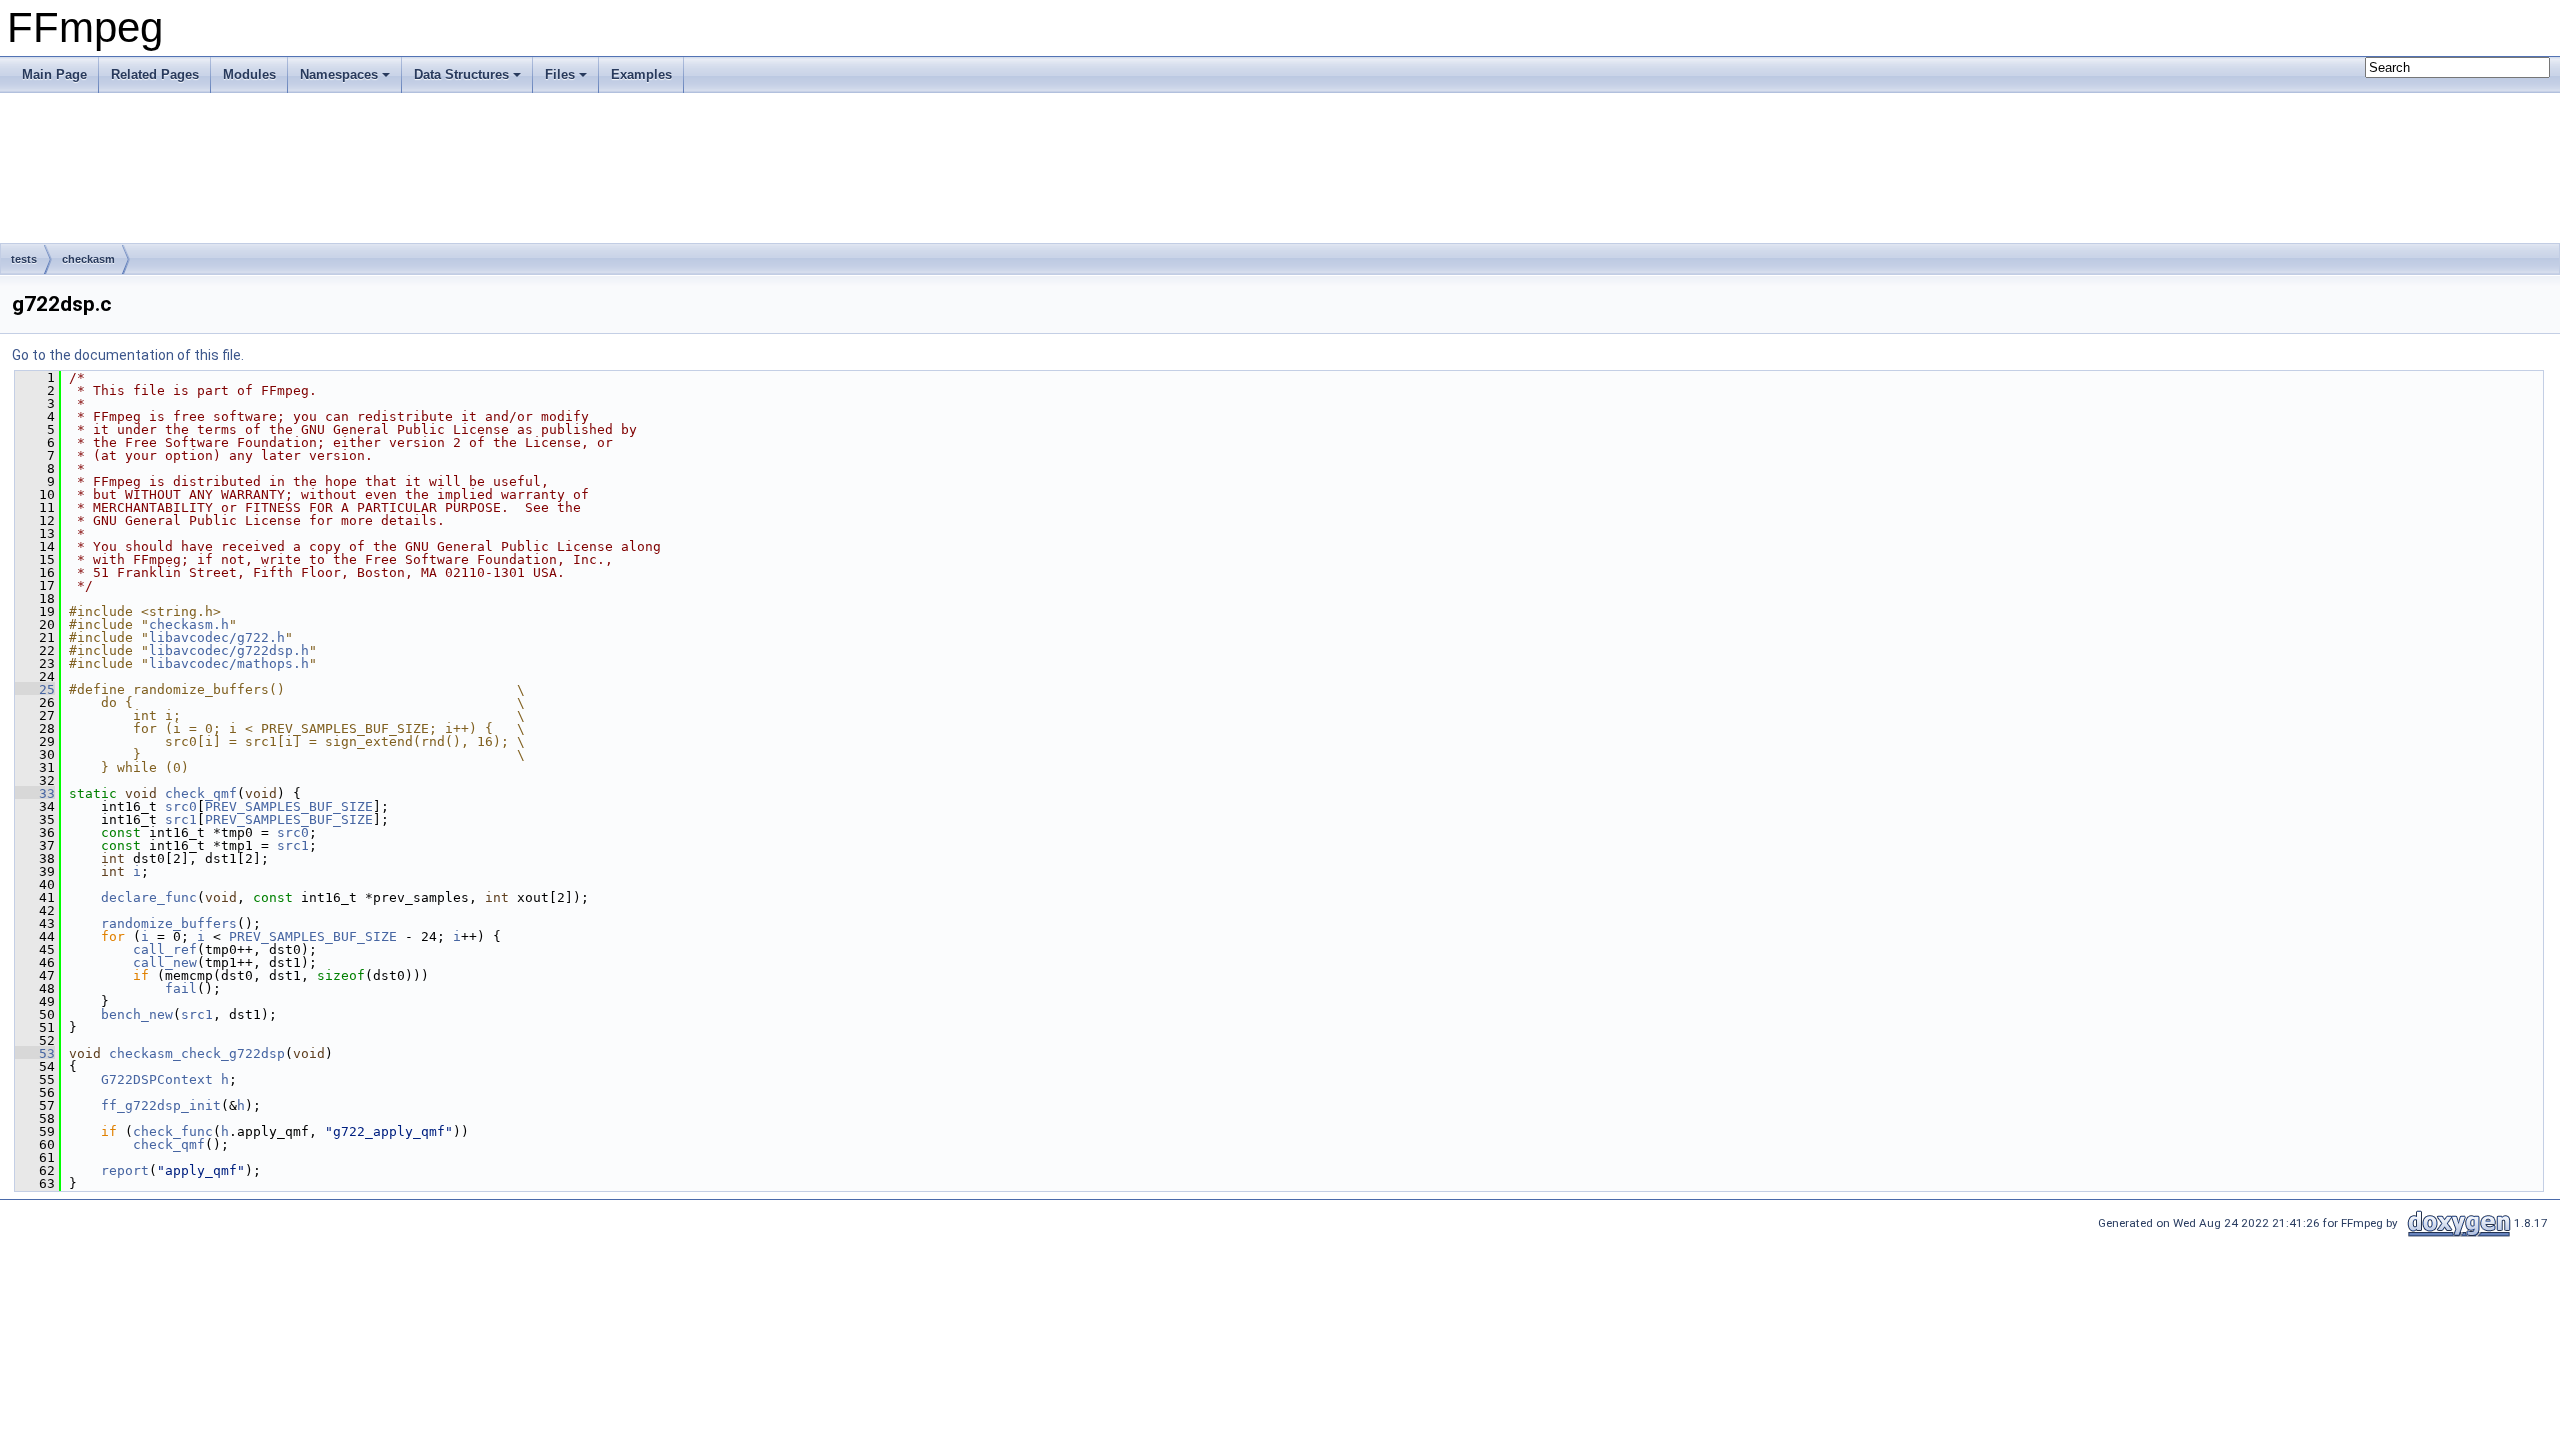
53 (35, 1053)
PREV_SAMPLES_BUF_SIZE (289, 806)
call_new (165, 962)
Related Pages (155, 74)
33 (35, 793)
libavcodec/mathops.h (229, 663)
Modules (249, 74)
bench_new (137, 1014)
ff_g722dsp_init (161, 1105)
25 (35, 689)
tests (24, 259)
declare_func (149, 897)
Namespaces (339, 74)
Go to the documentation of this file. (128, 355)
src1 (181, 819)
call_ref (165, 949)
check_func (173, 1131)
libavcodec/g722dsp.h (229, 650)
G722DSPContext (157, 1079)
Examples (641, 74)
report (125, 1170)
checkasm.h (189, 624)
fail (181, 988)
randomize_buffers (169, 923)
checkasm (88, 259)
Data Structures (461, 74)
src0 (181, 806)
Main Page (54, 74)
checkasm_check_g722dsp (197, 1053)
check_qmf (201, 793)
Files (560, 74)
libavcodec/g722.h (217, 637)
